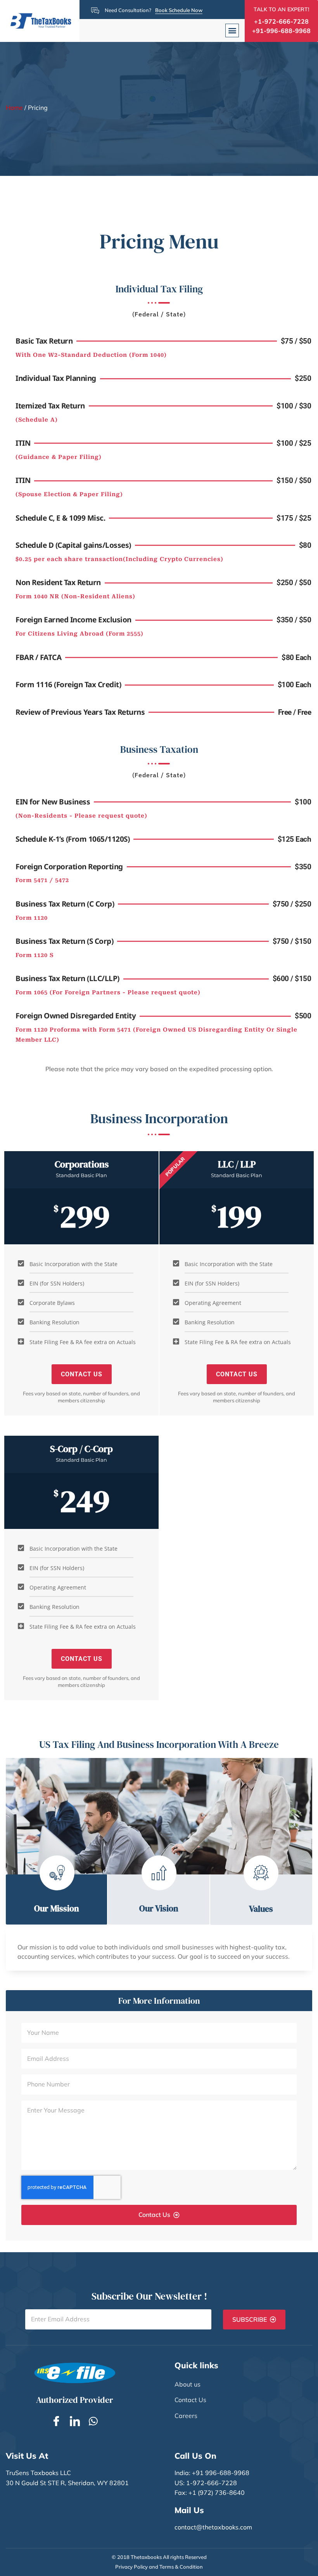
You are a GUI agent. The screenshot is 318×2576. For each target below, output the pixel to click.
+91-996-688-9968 (281, 31)
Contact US (82, 1374)
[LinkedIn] (75, 2420)
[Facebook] (56, 2420)
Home (14, 108)
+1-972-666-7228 (281, 21)
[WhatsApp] (93, 2420)
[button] (232, 30)
